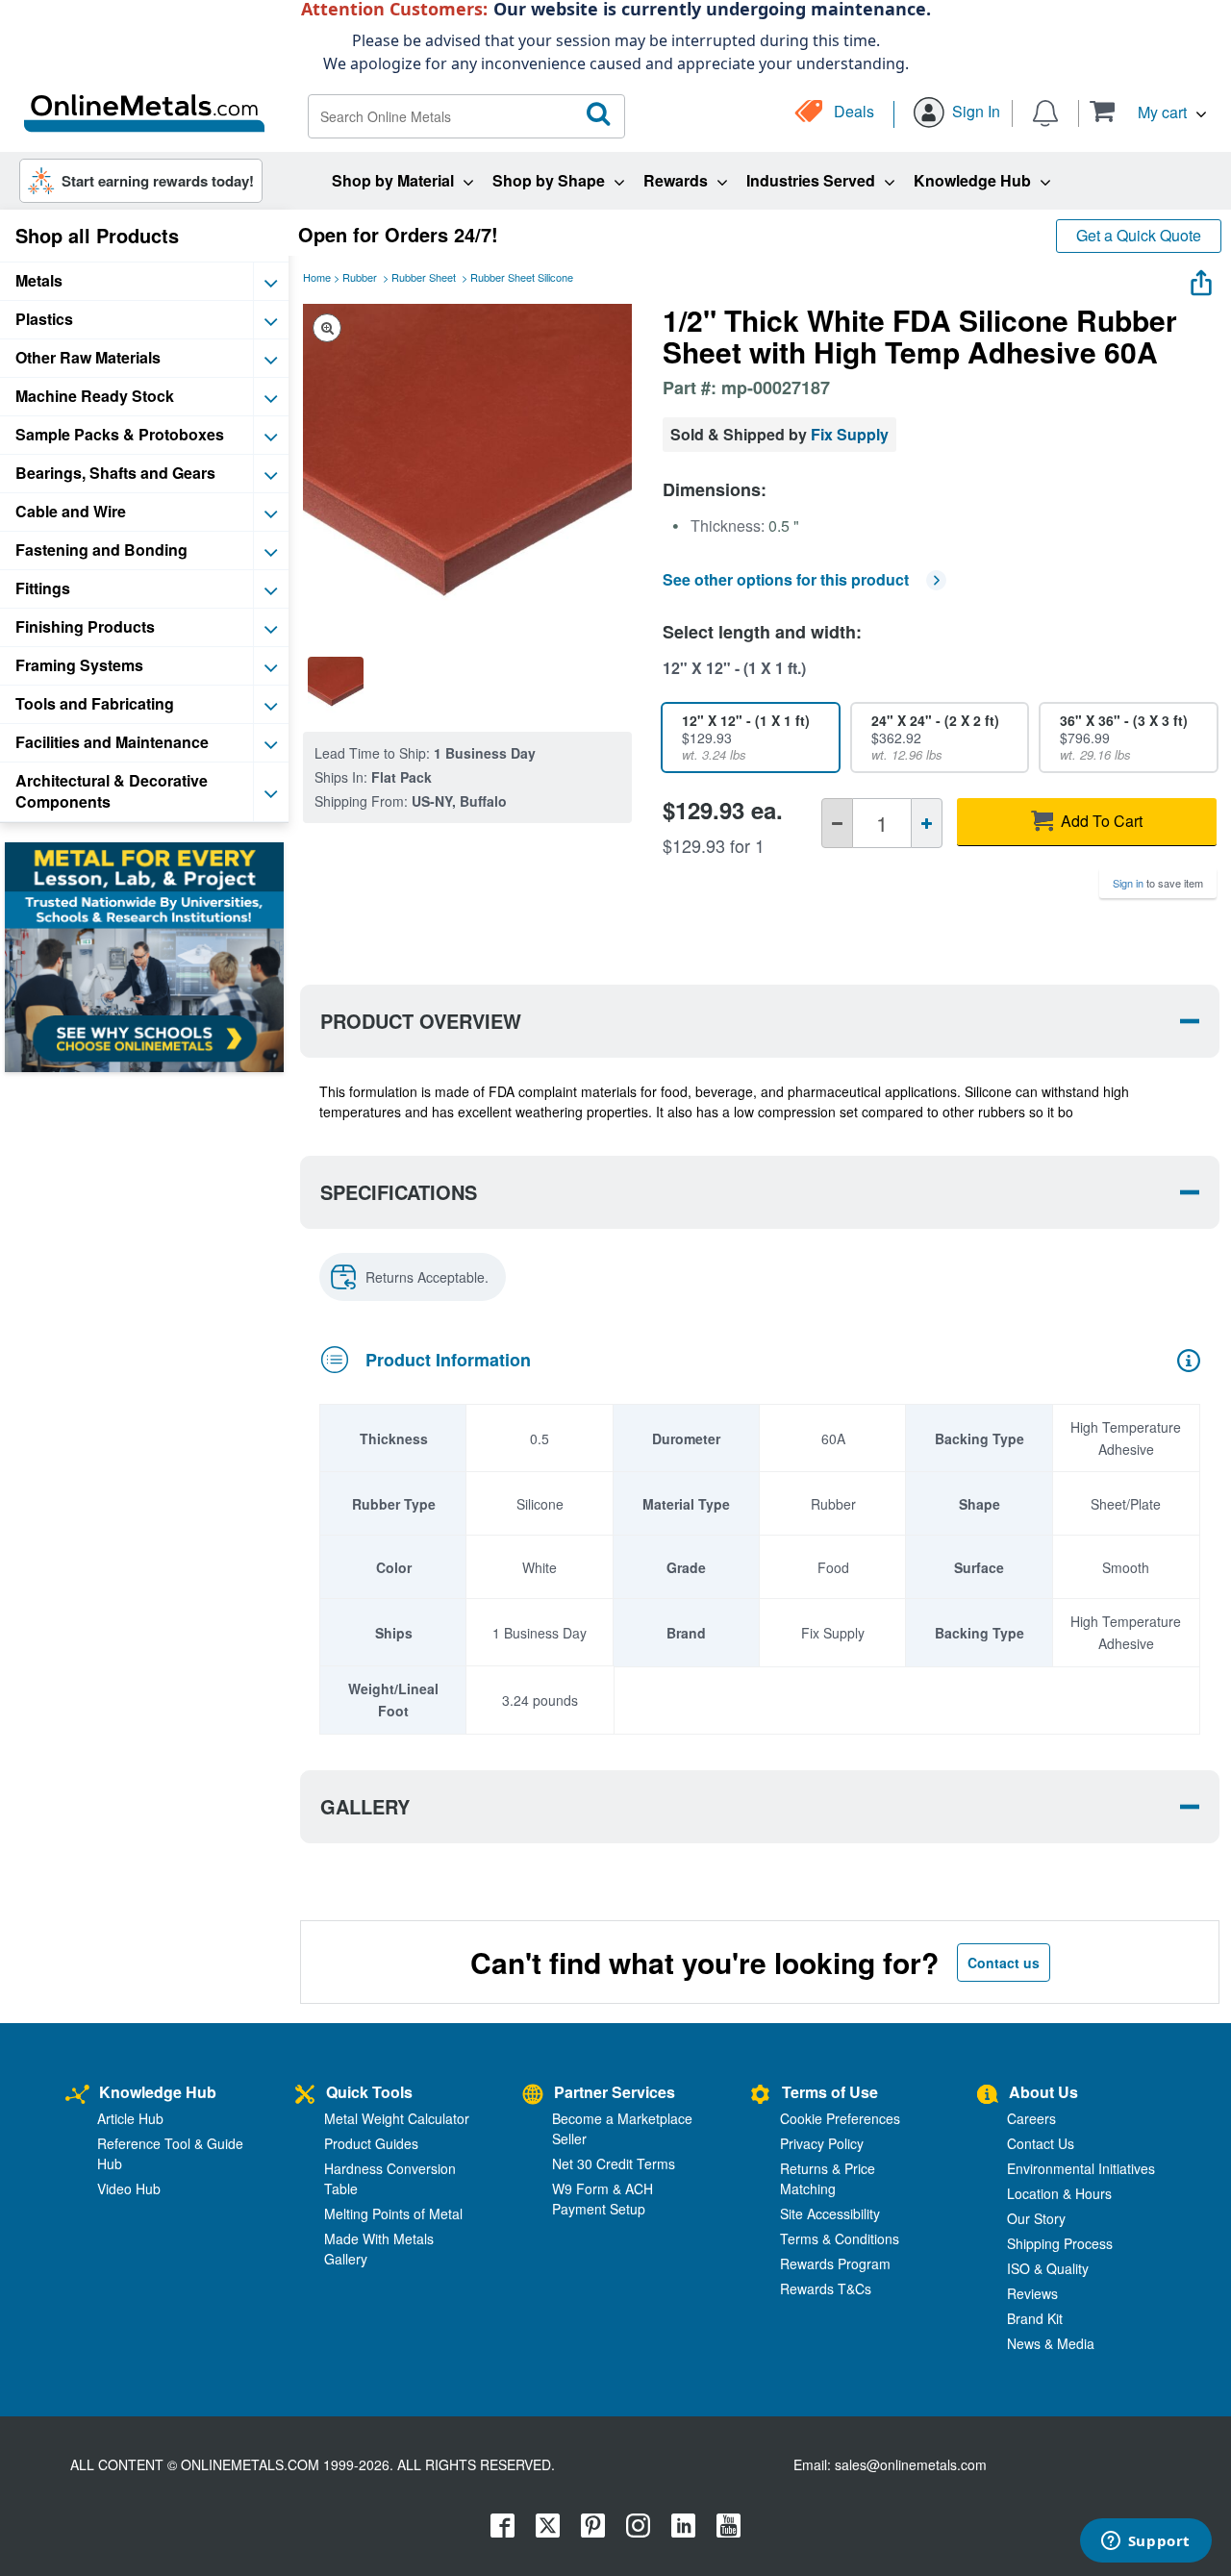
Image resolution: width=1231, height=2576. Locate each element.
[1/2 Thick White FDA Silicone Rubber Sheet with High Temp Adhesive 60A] (336, 685)
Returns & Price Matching (828, 2178)
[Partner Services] (533, 2095)
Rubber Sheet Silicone (522, 277)
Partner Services (615, 2092)
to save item (1158, 883)
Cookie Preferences (840, 2118)
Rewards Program (835, 2263)
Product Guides (371, 2143)
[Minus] (837, 823)
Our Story (1036, 2218)
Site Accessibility (830, 2213)
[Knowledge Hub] (77, 2095)
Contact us (1004, 1963)
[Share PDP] (1201, 279)
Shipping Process (1060, 2243)
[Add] (927, 823)
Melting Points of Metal (393, 2213)
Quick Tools (369, 2092)
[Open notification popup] (1045, 111)
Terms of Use (830, 2092)
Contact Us (1041, 2143)
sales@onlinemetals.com (911, 2464)
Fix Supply (850, 434)
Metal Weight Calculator (397, 2118)
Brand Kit (1035, 2318)
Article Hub (130, 2118)
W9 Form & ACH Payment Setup (603, 2199)
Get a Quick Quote (1139, 235)
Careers (1031, 2118)
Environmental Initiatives (1081, 2168)
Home (317, 277)
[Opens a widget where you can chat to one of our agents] (1145, 2542)
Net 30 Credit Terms (614, 2163)
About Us (1043, 2092)
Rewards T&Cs (826, 2288)
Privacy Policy (822, 2143)
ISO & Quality (1048, 2268)
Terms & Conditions (840, 2238)
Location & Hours (1059, 2193)
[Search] (599, 114)
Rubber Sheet (424, 277)
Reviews (1032, 2293)
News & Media (1051, 2343)
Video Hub (129, 2188)
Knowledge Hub (158, 2092)
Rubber (360, 277)
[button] (1148, 111)
